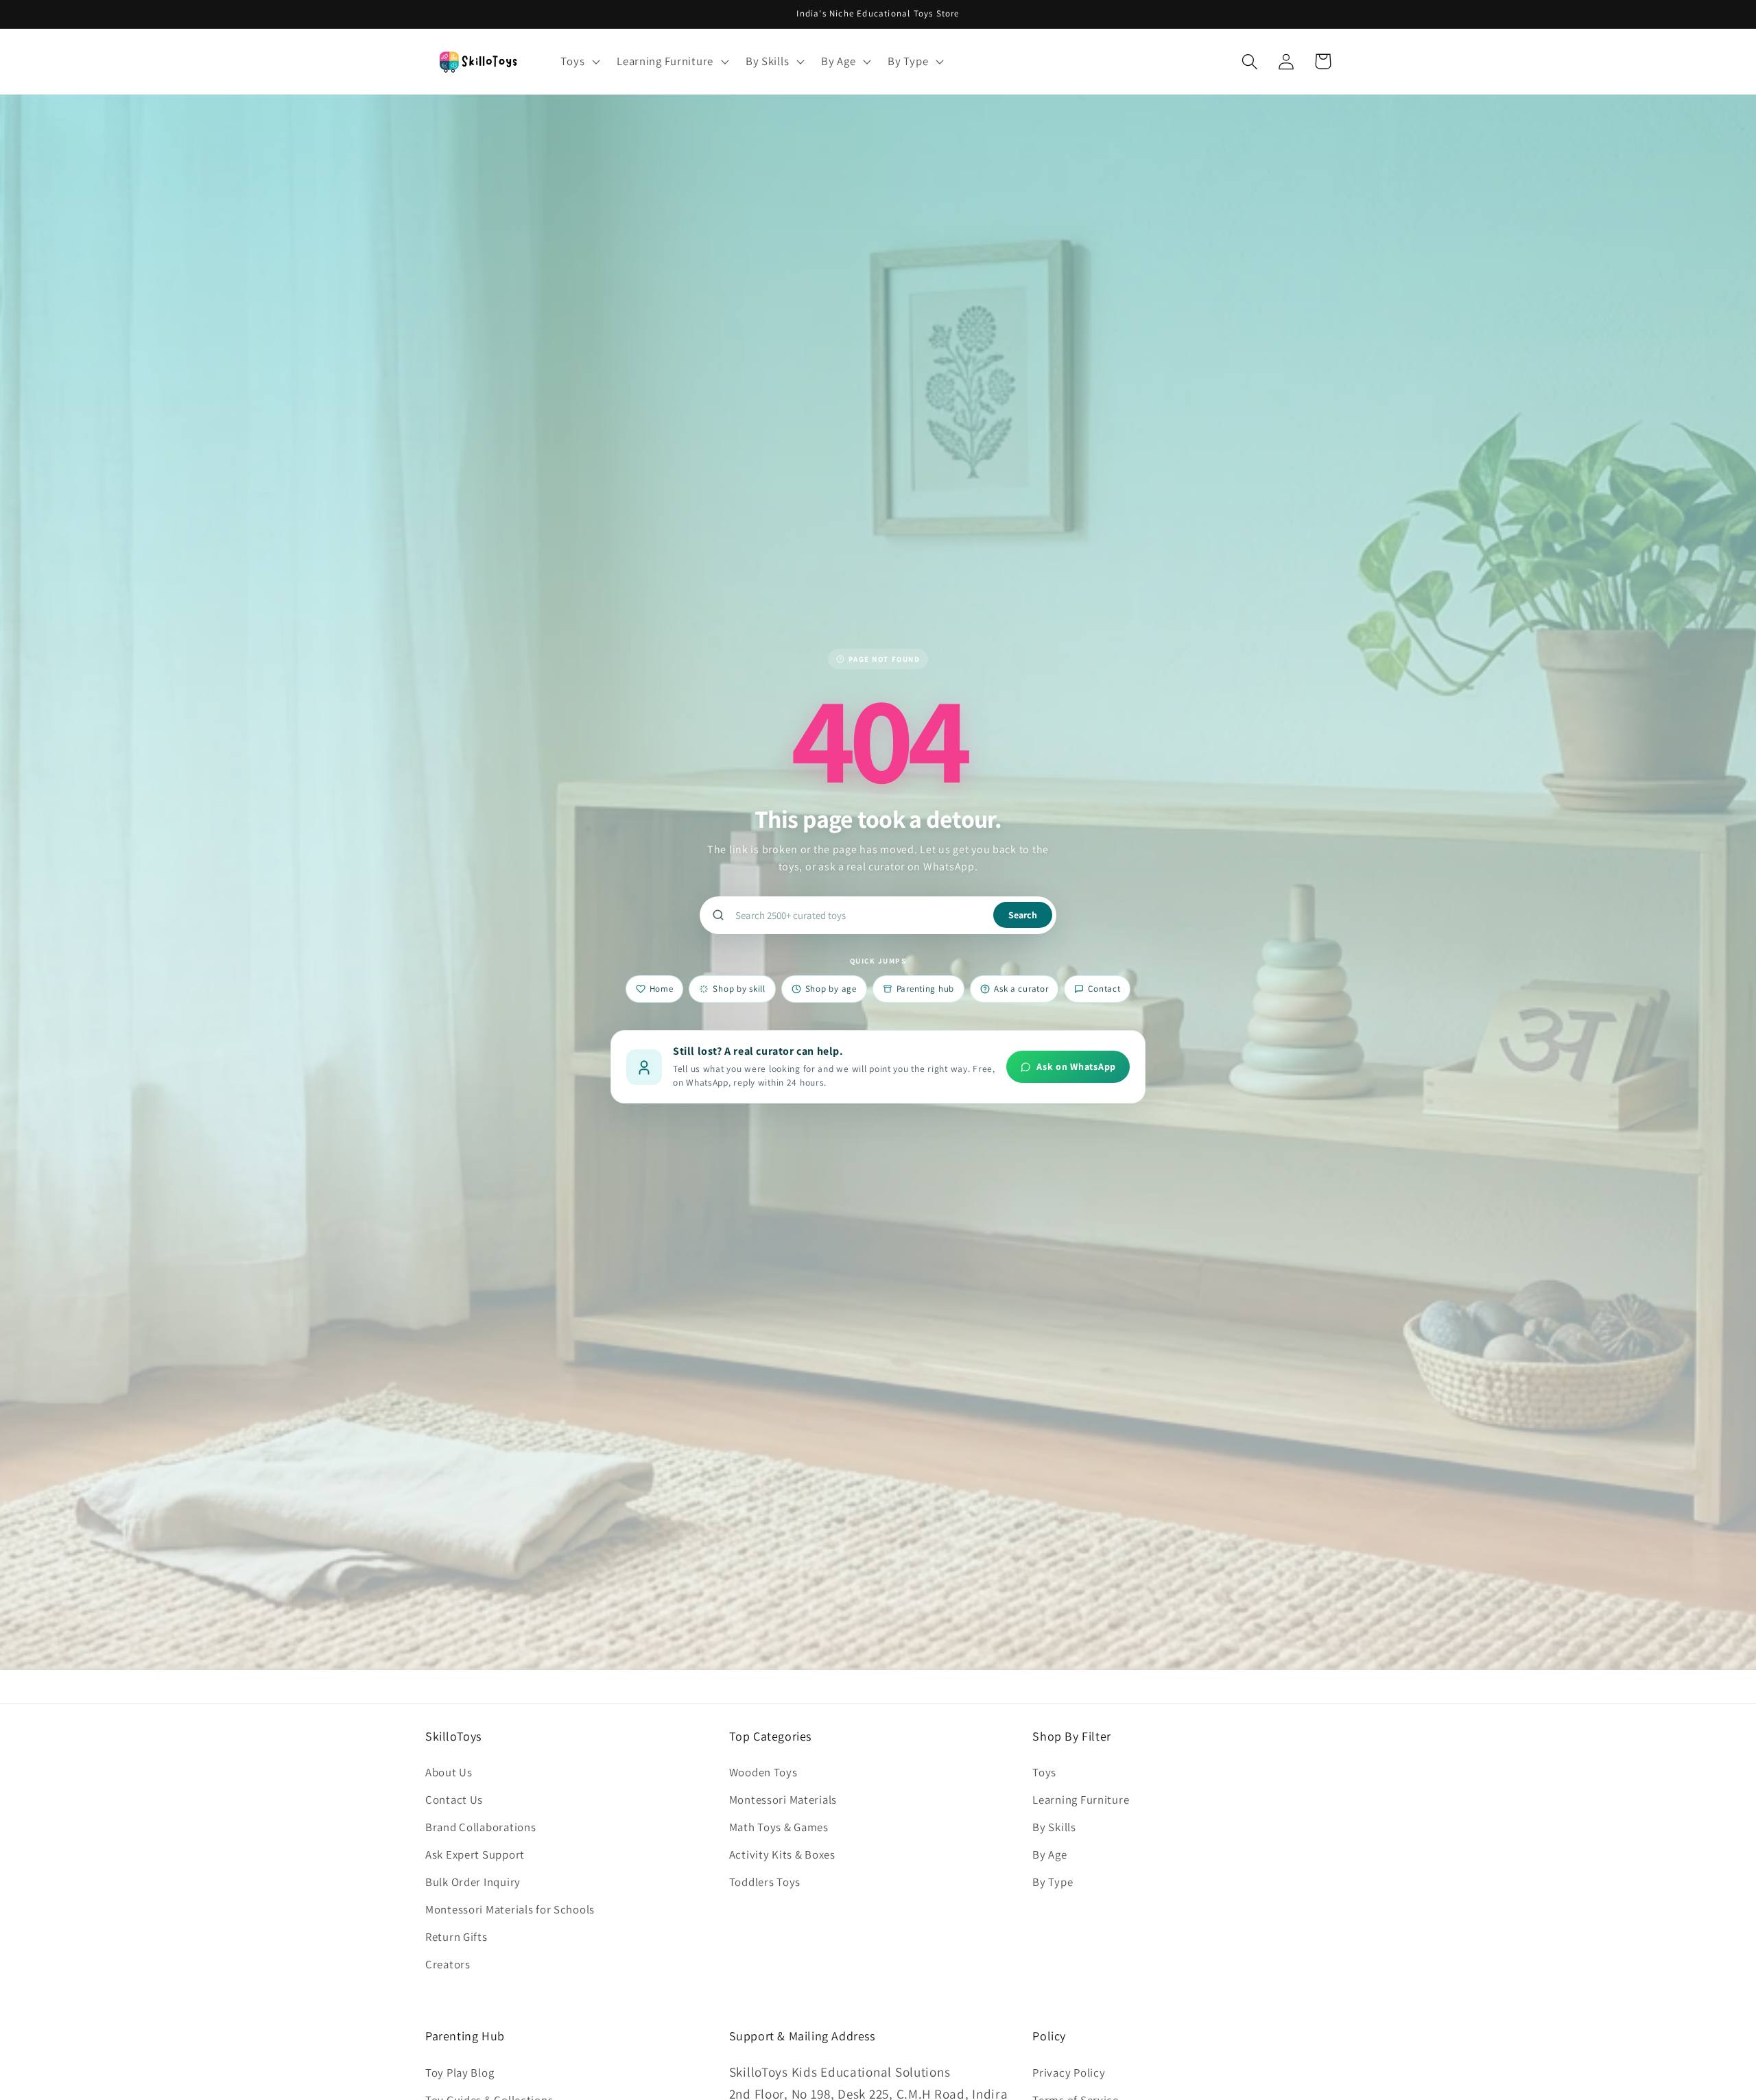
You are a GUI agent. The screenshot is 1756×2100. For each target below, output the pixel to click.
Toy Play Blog (460, 2073)
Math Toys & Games (779, 1827)
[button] (579, 62)
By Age (1049, 1854)
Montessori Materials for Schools (510, 1909)
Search (1023, 915)
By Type (1053, 1882)
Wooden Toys (763, 1772)
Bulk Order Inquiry (473, 1882)
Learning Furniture (1081, 1800)
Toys (1044, 1772)
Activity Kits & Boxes (782, 1854)
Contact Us (454, 1800)
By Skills (1054, 1827)
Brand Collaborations (480, 1827)
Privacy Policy (1069, 2073)
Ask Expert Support (475, 1854)
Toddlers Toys (765, 1882)
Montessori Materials (783, 1800)
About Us (449, 1772)
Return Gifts (456, 1937)
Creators (448, 1964)
